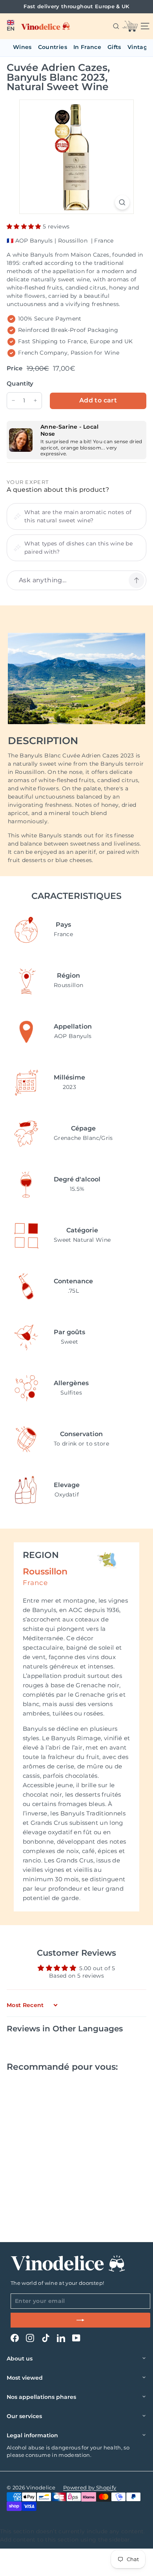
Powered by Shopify (90, 2487)
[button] (11, 26)
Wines (22, 47)
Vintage (139, 47)
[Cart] (130, 26)
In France (87, 47)
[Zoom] (122, 202)
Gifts (114, 47)
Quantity (20, 383)
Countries (53, 47)
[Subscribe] (80, 2320)
